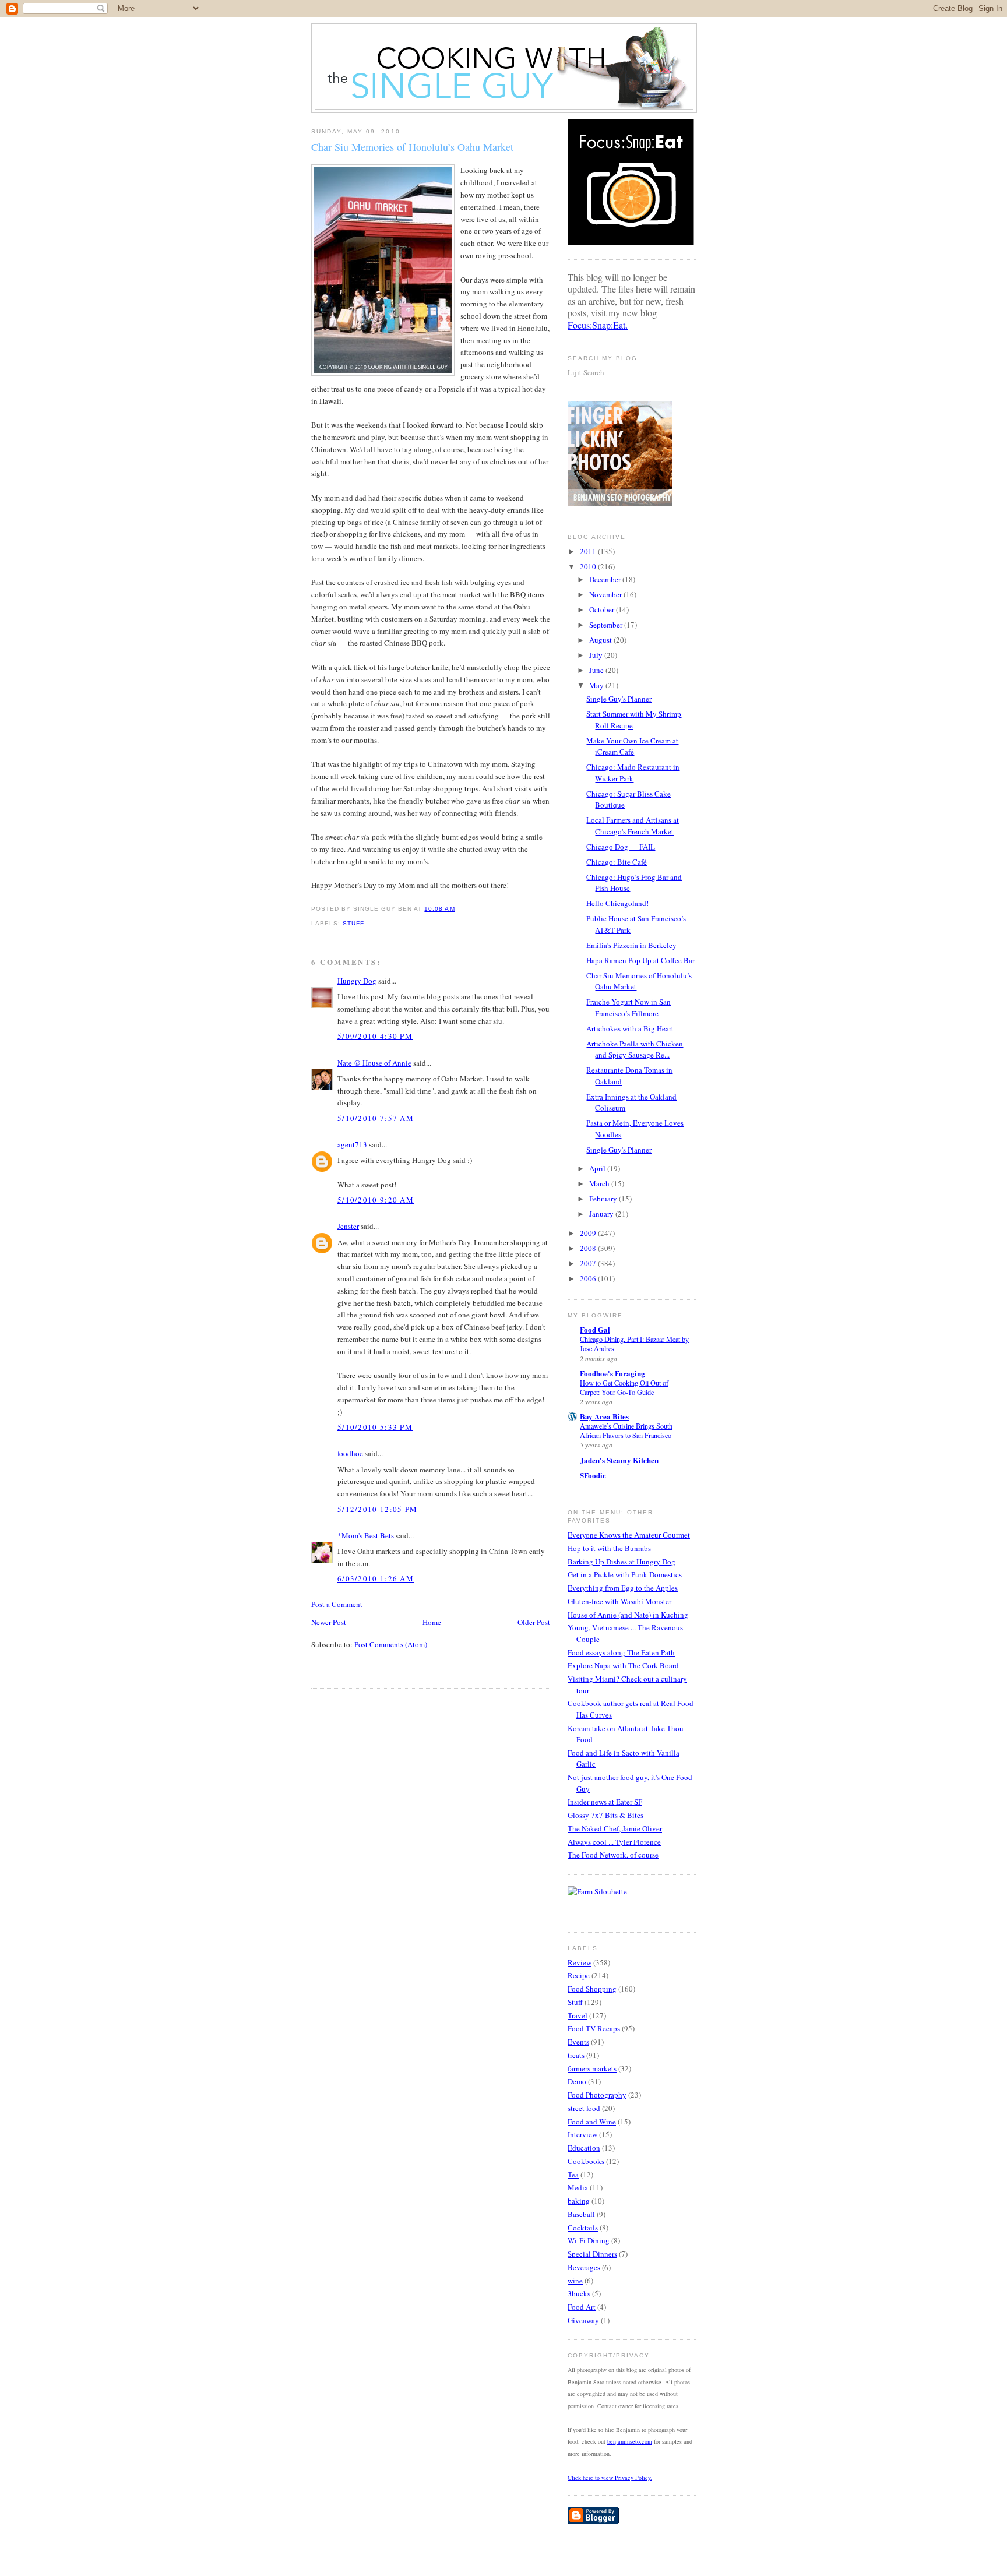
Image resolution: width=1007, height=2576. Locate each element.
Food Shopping (592, 1989)
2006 (589, 1278)
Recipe (579, 1975)
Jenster (348, 1226)
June (597, 670)
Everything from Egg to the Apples (623, 1588)
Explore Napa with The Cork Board (623, 1665)
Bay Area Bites (604, 1416)
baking (579, 2201)
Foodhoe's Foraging (612, 1373)
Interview (582, 2134)
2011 (589, 551)
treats (576, 2055)
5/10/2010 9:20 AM (376, 1200)
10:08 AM (439, 909)
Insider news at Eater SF (605, 1802)
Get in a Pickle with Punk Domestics (625, 1574)
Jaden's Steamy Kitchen (619, 1460)
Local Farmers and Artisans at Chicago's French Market (633, 826)
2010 (589, 566)
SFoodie (593, 1475)
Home (432, 1622)
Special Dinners (592, 2254)
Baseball (581, 2214)
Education (584, 2148)
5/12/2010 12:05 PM (377, 1509)
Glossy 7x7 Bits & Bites (605, 1815)
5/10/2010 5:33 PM (375, 1427)
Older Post (534, 1622)
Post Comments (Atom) (391, 1644)
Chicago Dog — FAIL (621, 847)
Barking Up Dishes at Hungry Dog (622, 1562)
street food (584, 2108)
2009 (589, 1233)
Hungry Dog (357, 981)
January (602, 1214)
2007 (589, 1263)
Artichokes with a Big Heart (630, 1028)
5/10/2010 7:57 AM (376, 1118)
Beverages (584, 2267)
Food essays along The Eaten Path (621, 1652)
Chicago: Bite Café (617, 862)
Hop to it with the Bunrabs (609, 1548)
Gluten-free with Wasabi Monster (619, 1601)
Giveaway (583, 2320)
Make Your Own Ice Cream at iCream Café (632, 746)
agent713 (352, 1144)
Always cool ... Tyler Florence (614, 1842)
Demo (577, 2081)
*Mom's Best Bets (366, 1535)
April (598, 1168)
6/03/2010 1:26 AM (376, 1578)
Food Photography (597, 2095)
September (607, 625)
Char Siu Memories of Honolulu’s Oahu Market (412, 147)
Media (578, 2187)
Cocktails (583, 2228)
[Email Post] (459, 909)
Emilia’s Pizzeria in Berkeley (631, 945)
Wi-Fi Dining (589, 2240)
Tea (573, 2175)
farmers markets (592, 2068)
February (604, 1199)
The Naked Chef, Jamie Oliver (615, 1828)
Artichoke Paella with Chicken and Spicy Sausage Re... (635, 1049)
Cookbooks (586, 2161)
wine (575, 2281)
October (603, 609)
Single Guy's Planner (619, 699)
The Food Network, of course (613, 1855)
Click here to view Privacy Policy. (610, 2478)
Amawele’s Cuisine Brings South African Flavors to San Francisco (626, 1430)
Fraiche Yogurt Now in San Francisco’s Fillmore (629, 1007)
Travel (578, 2015)
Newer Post (329, 1622)
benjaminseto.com (630, 2441)
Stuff (353, 923)
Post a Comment (337, 1604)
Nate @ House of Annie (374, 1063)
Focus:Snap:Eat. (598, 325)
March (600, 1183)
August (601, 640)
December (606, 579)
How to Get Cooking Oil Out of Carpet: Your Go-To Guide (624, 1387)
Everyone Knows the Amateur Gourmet (629, 1535)
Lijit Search (586, 372)
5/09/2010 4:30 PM (375, 1036)
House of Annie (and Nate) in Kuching (628, 1615)
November (606, 594)
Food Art (582, 2307)
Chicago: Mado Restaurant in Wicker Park (633, 773)
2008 (589, 1248)
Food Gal (595, 1329)
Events (578, 2042)
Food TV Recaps (594, 2028)
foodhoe (350, 1453)
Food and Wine (592, 2122)
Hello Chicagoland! (617, 903)
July (597, 655)
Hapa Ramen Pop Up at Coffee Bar (640, 960)
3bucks (579, 2293)
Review (580, 1962)
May (597, 685)
